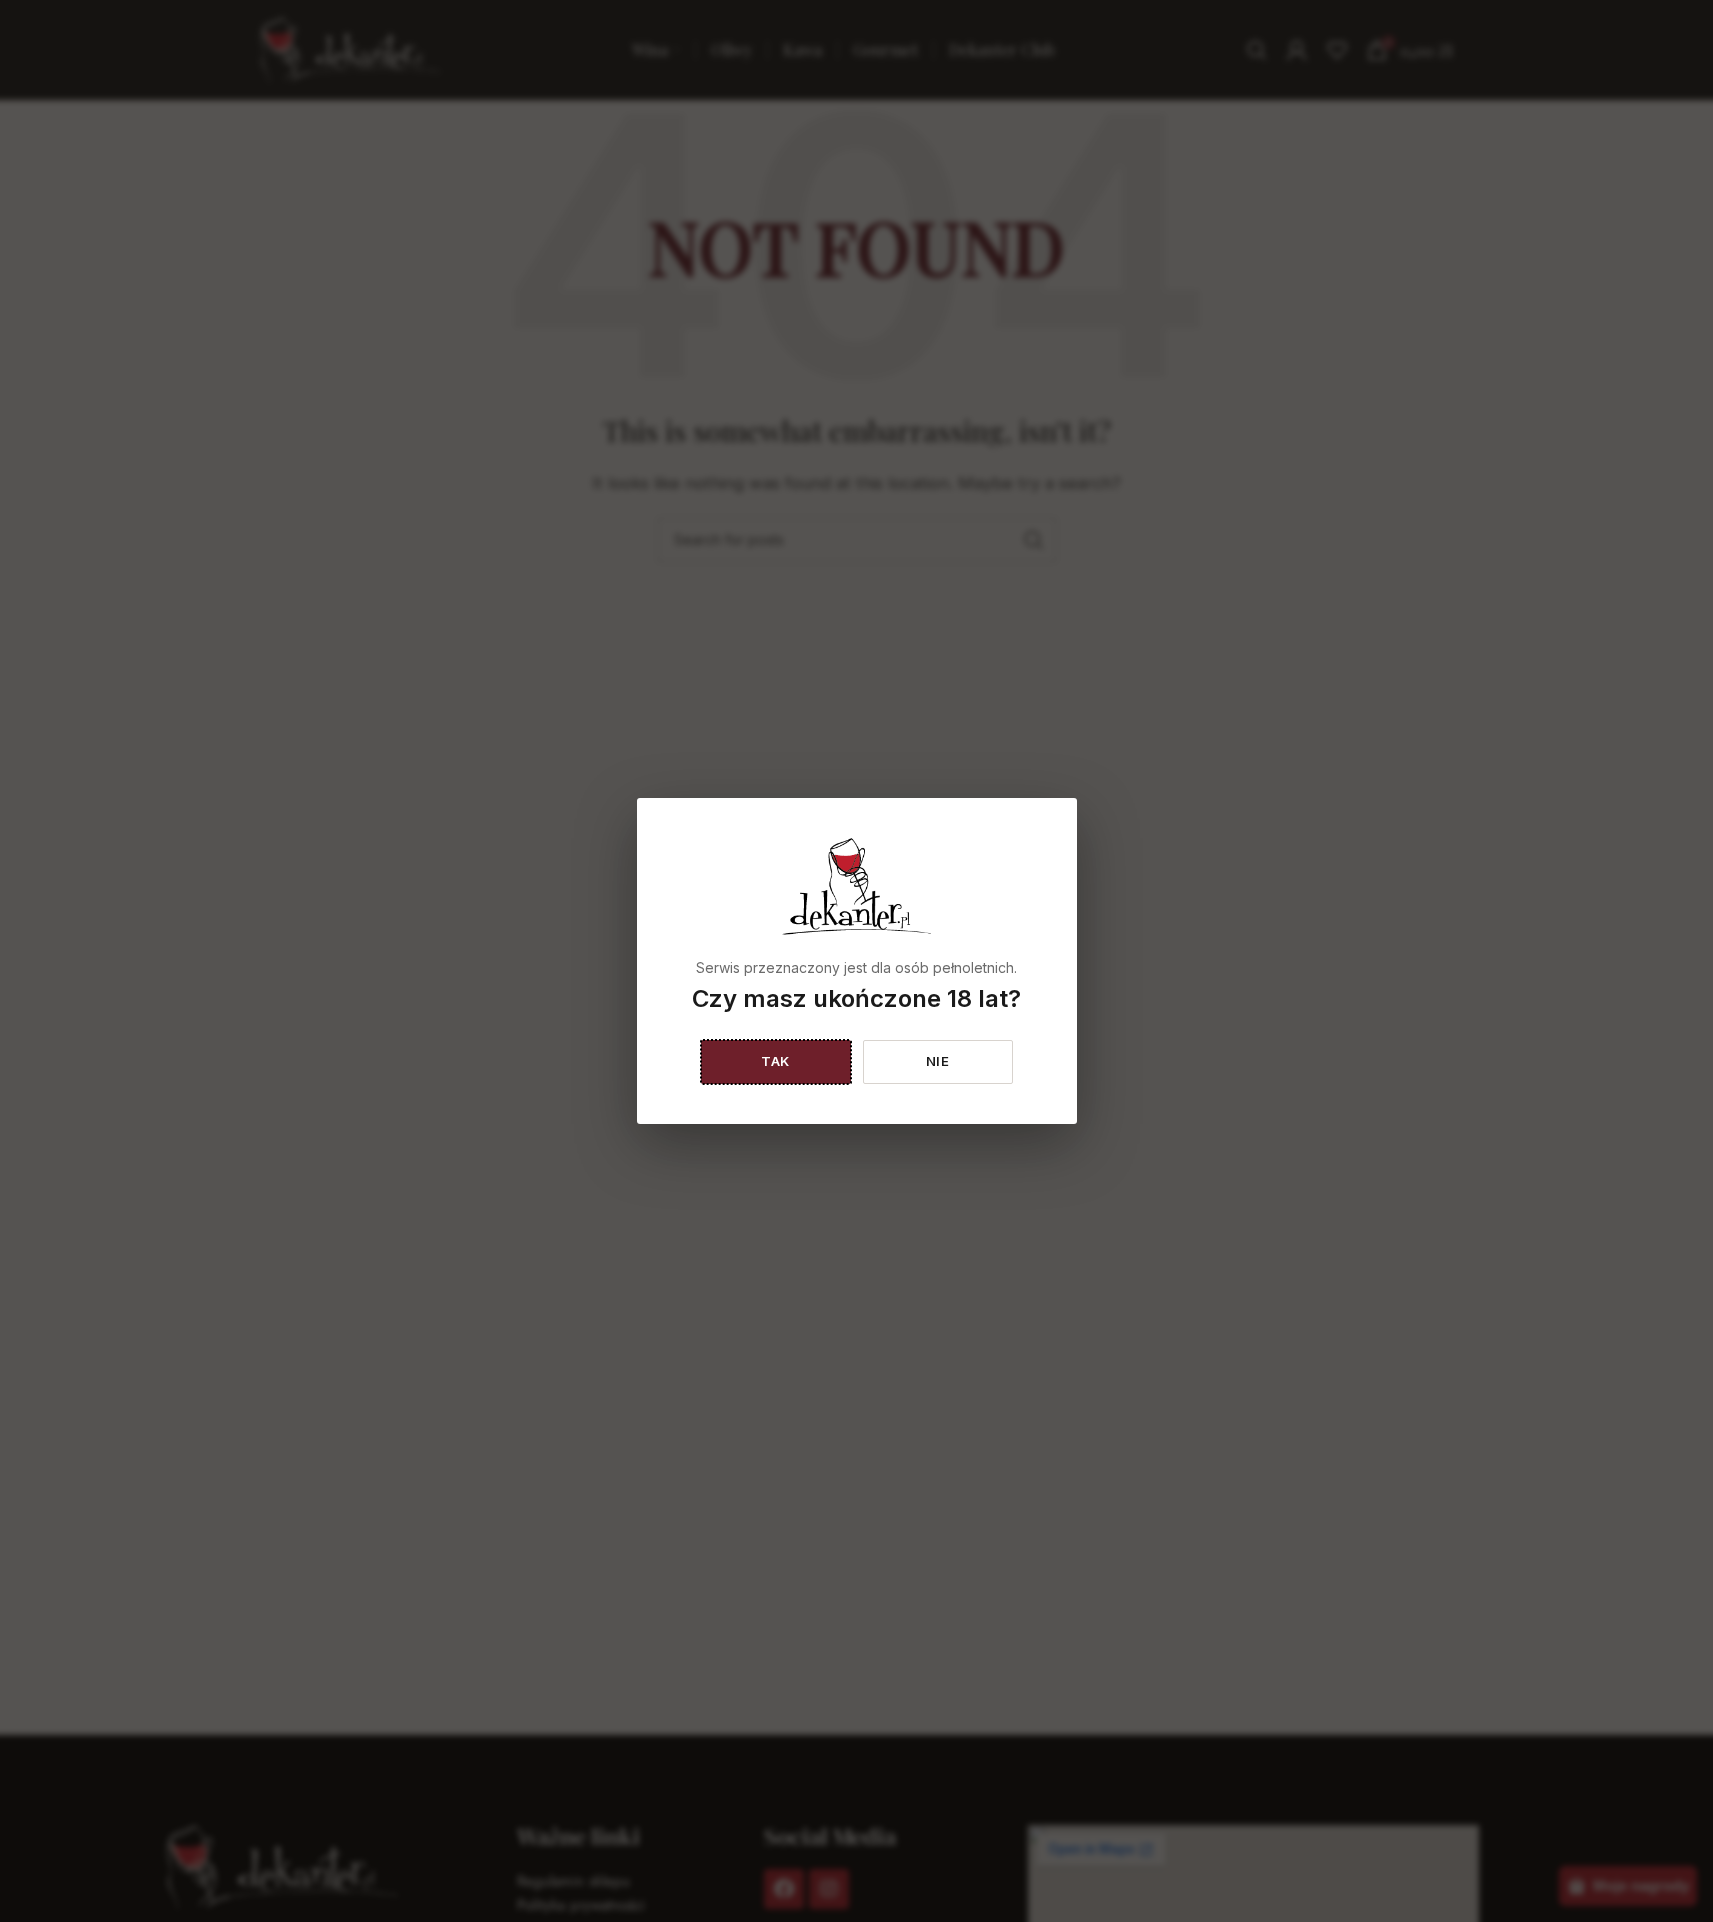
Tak (775, 1061)
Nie (938, 1061)
